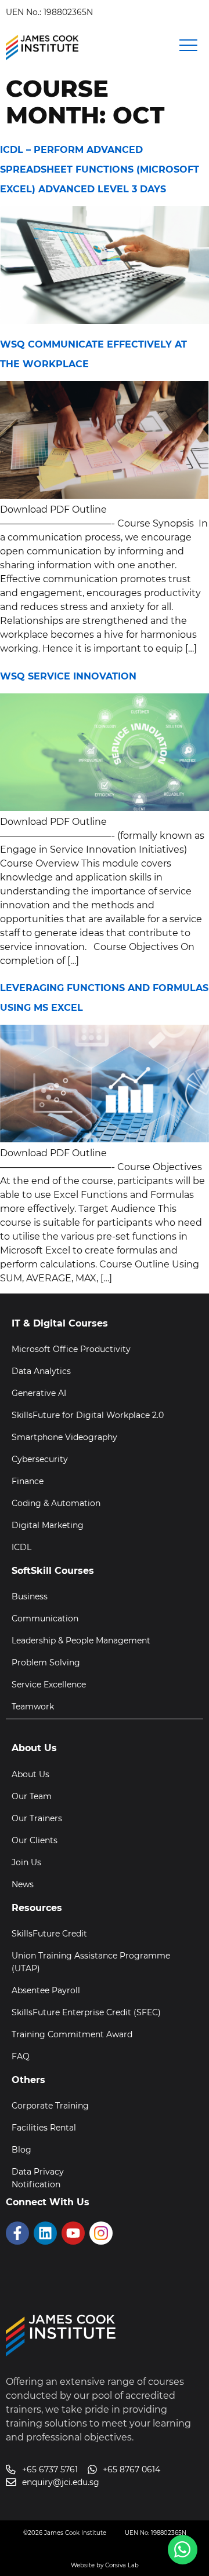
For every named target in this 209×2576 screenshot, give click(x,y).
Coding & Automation (56, 1503)
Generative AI (39, 1393)
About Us (30, 1774)
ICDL (21, 1547)
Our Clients (35, 1840)
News (23, 1884)
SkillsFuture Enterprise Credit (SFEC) (86, 2012)
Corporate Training (50, 2106)
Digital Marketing (48, 1525)
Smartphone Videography (64, 1437)
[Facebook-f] (17, 2233)
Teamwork (33, 1707)
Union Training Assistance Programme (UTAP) (91, 1962)
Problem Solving (46, 1662)
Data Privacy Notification (38, 2178)
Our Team (32, 1796)
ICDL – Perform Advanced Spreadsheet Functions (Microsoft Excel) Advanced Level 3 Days (100, 169)
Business (30, 1596)
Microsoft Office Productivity (71, 1349)
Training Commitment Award (72, 2034)
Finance (28, 1481)
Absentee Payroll (46, 1990)
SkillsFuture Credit (49, 1934)
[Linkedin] (45, 2233)
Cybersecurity (40, 1459)
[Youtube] (73, 2233)
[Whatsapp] (183, 2550)
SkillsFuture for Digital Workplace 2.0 (88, 1415)
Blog (21, 2150)
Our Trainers (37, 1818)
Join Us (26, 1862)
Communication (45, 1618)
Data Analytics (41, 1371)
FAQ (21, 2056)
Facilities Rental (44, 2128)
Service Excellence (49, 1685)
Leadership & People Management (81, 1640)
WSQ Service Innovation (68, 676)
